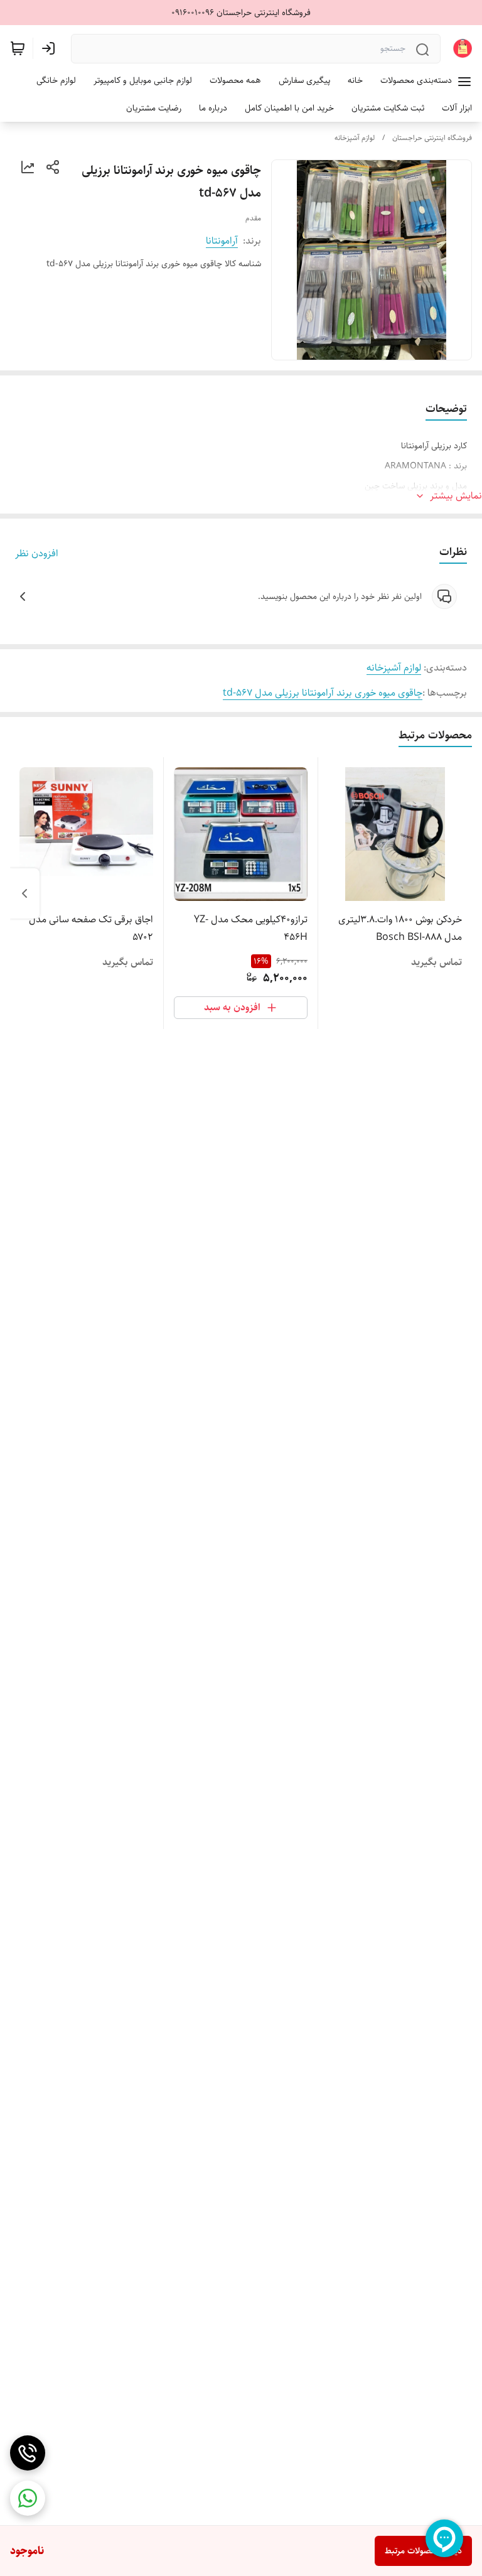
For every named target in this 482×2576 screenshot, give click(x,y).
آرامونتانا (222, 241)
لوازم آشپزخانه (355, 138)
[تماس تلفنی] (28, 2453)
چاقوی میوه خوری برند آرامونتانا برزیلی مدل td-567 (323, 693)
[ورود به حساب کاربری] (51, 48)
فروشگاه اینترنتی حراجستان (432, 138)
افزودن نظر (37, 554)
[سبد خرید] (18, 48)
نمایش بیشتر (456, 496)
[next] (24, 893)
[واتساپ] (28, 2498)
